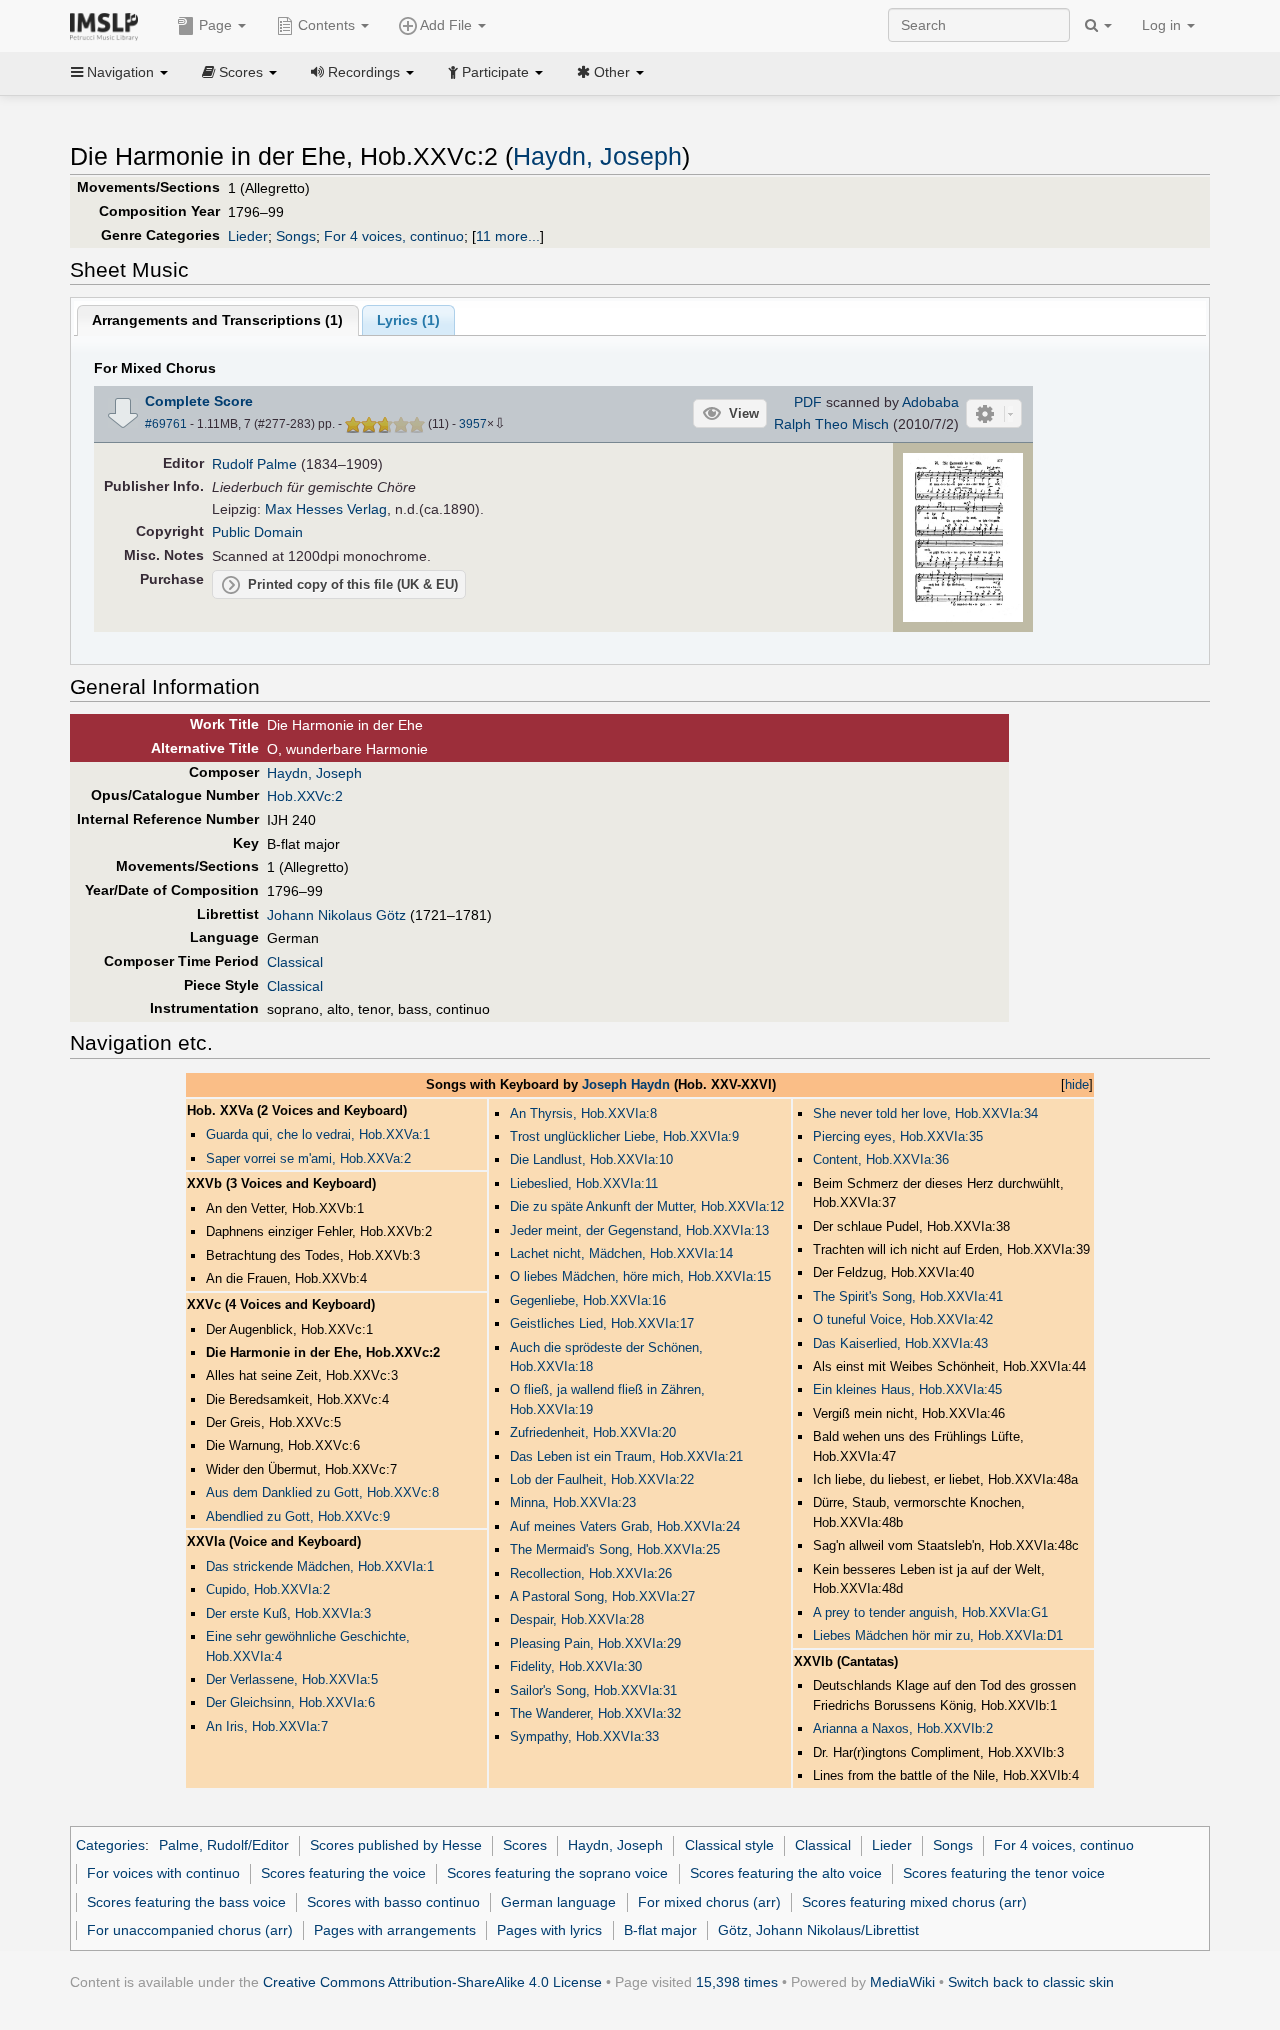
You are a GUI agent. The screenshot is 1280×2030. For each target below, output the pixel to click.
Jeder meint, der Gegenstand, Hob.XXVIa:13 (639, 1230)
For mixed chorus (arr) (709, 1902)
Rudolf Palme (254, 464)
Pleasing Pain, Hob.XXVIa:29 (595, 1643)
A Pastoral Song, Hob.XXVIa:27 (602, 1596)
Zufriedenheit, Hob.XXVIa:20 (593, 1432)
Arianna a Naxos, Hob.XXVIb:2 (903, 1728)
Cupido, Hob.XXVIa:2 (268, 1589)
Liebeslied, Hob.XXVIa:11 (584, 1183)
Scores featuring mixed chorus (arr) (914, 1902)
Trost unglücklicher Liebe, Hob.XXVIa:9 (624, 1136)
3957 (473, 424)
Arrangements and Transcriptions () (217, 320)
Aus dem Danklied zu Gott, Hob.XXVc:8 (322, 1492)
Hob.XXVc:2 (305, 796)
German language (558, 1902)
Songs (296, 236)
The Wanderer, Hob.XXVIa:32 (595, 1713)
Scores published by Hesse (396, 1845)
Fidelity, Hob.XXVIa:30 (576, 1666)
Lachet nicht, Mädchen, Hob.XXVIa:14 (621, 1253)
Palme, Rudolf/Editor (224, 1845)
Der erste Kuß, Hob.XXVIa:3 (288, 1613)
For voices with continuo (163, 1873)
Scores (525, 1845)
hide (1077, 1084)
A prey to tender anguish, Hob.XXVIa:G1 (930, 1612)
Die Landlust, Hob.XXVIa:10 (591, 1159)
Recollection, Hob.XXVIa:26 (591, 1573)
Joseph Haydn (626, 1084)
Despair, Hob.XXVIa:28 (577, 1619)
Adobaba (930, 402)
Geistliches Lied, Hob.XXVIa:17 (602, 1323)
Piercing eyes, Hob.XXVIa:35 (898, 1136)
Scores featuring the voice (343, 1873)
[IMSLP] (108, 25)
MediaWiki (902, 1982)
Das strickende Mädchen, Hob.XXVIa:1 (320, 1566)
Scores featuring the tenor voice (1004, 1873)
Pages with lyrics (549, 1930)
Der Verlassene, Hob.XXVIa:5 (292, 1679)
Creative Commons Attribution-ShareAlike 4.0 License (432, 1982)
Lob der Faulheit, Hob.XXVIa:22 (602, 1479)
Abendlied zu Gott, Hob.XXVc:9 (298, 1516)
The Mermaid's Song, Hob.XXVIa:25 (615, 1549)
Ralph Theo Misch (831, 424)
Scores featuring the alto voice (786, 1873)
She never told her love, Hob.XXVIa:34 (925, 1113)
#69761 (166, 424)
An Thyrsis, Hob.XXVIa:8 (583, 1113)
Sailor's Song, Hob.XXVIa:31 (593, 1690)
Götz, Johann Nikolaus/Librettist (818, 1930)
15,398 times (737, 1982)
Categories (110, 1845)
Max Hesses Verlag (326, 509)
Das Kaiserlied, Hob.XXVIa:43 (900, 1343)
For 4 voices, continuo (394, 236)
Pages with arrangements (395, 1930)
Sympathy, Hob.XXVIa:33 (584, 1736)
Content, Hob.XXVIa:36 (881, 1159)
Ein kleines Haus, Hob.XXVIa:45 (907, 1389)
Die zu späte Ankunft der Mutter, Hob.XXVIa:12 (647, 1206)
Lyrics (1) (408, 320)
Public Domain (257, 532)
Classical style (729, 1845)
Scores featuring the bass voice (186, 1902)
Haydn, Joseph (597, 156)
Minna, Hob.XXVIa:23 (573, 1502)
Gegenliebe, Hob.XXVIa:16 (588, 1300)
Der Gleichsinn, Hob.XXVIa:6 (290, 1702)
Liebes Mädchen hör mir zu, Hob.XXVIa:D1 (938, 1635)
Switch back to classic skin (1031, 1982)
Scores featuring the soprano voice (557, 1873)
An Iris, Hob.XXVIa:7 (267, 1726)
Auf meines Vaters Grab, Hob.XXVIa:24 (625, 1526)
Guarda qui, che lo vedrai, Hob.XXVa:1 (318, 1134)
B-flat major (660, 1930)
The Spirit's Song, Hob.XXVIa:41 (908, 1296)
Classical (295, 962)
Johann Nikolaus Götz (336, 915)
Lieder (248, 236)
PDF (808, 402)
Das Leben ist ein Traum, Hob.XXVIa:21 (626, 1456)
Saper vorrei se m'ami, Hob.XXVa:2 (308, 1158)
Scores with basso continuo (393, 1902)
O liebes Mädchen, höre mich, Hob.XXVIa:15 (640, 1276)
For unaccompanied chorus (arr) (190, 1930)
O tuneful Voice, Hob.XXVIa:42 (903, 1319)
